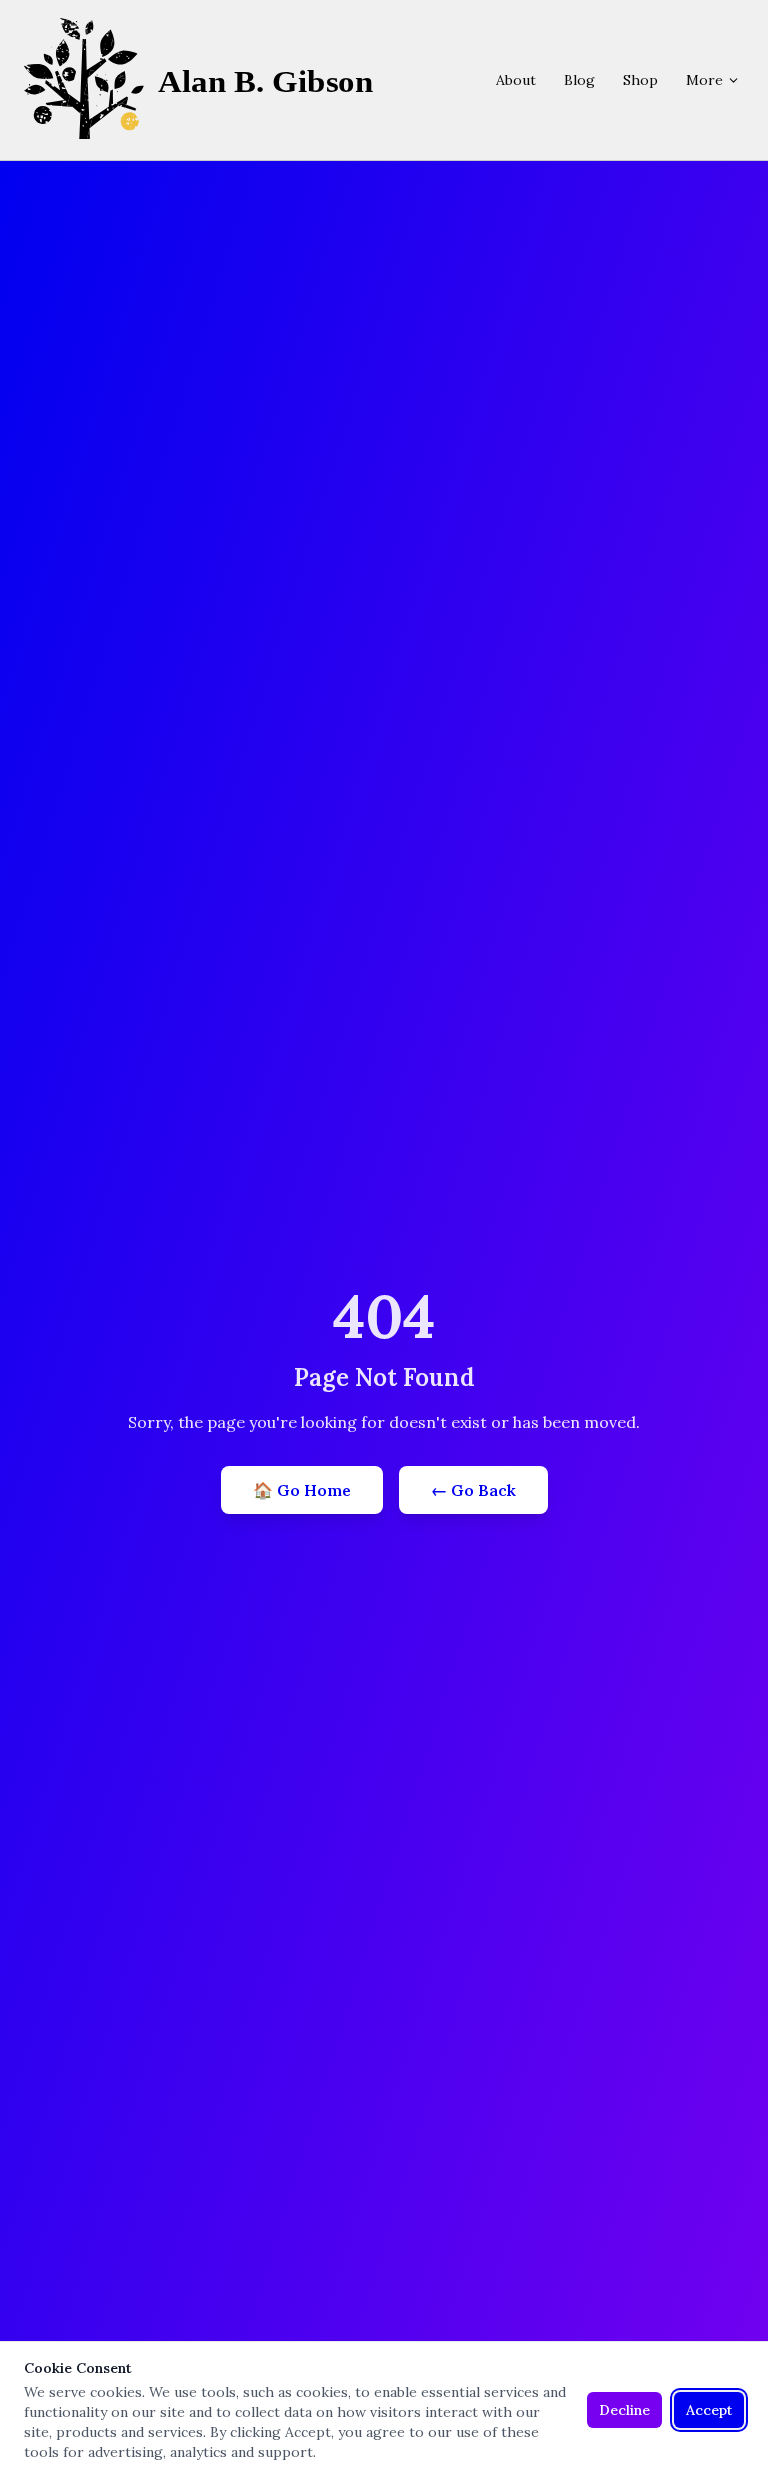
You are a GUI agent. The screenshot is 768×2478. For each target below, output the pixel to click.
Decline (624, 2410)
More (704, 80)
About (516, 80)
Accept (709, 2410)
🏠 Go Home (302, 1490)
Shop (640, 80)
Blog (579, 80)
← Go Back (473, 1490)
